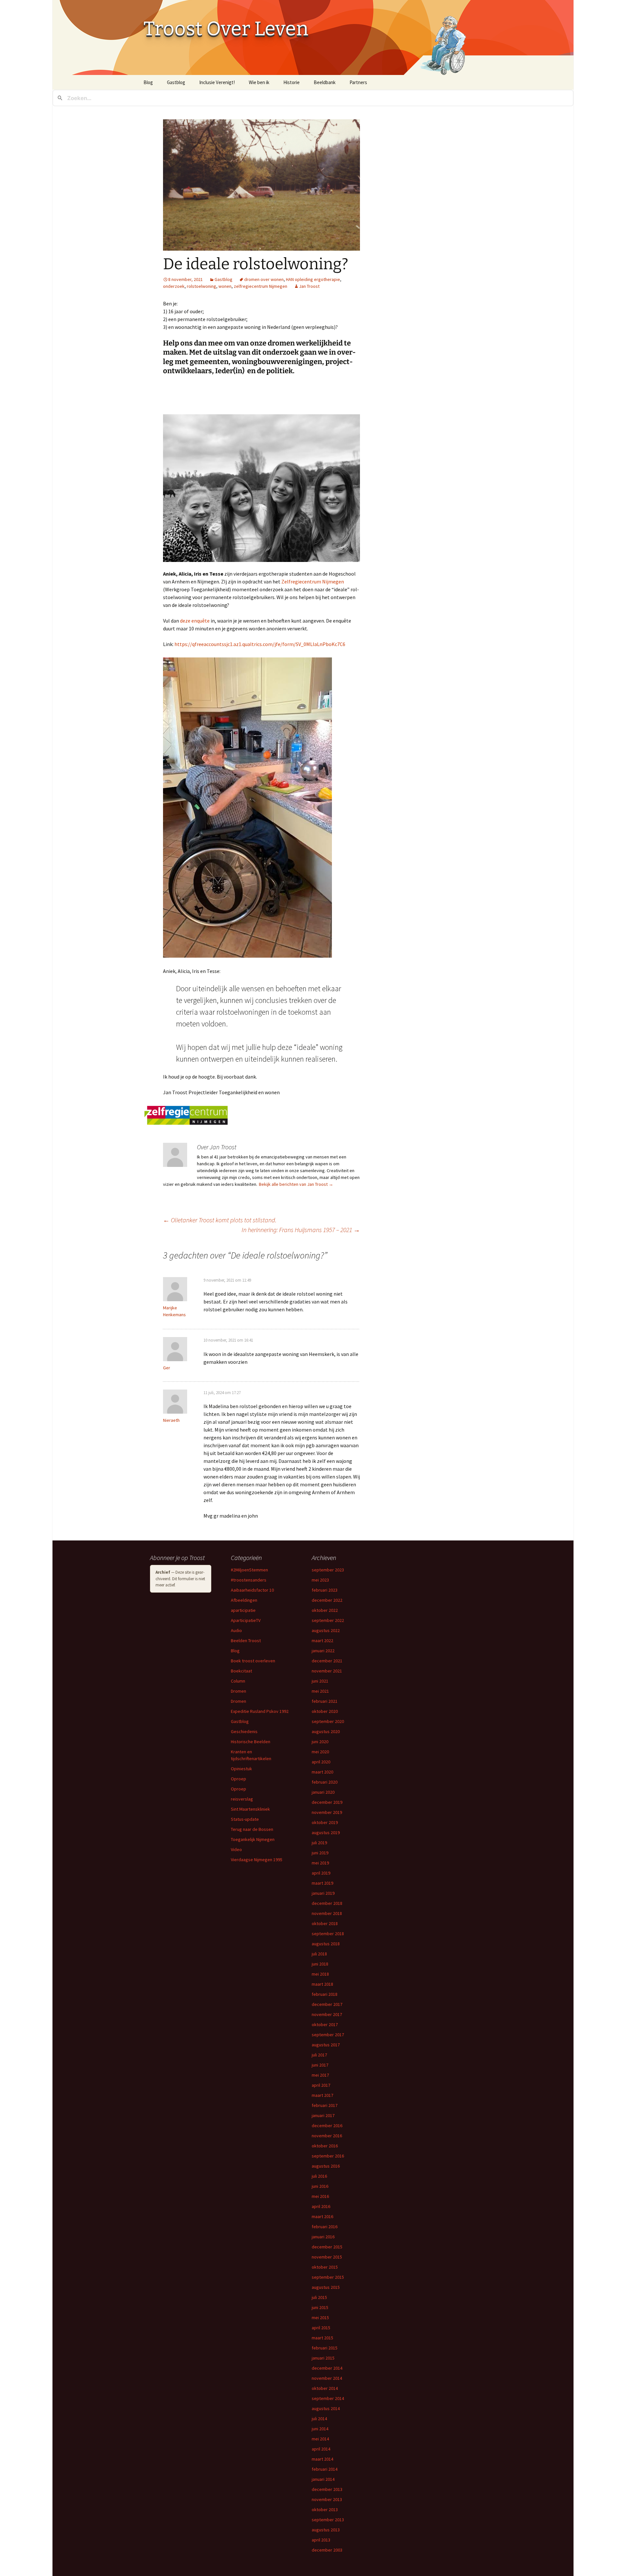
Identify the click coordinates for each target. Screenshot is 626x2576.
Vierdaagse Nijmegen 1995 (257, 1860)
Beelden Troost (246, 1641)
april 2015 (321, 2328)
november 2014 (327, 2378)
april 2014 (321, 2449)
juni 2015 (320, 2307)
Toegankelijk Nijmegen (253, 1839)
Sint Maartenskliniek (250, 1809)
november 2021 (327, 1671)
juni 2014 (320, 2429)
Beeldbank (325, 82)
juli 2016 (319, 2176)
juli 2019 (319, 1843)
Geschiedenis (244, 1731)
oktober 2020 (325, 1711)
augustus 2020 (326, 1731)
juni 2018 (320, 1964)
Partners (358, 82)
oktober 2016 (325, 2146)
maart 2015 (322, 2338)
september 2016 (328, 2156)
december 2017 (327, 2004)
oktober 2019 (325, 1822)
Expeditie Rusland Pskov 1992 (260, 1711)
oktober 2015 (325, 2267)
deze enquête (195, 621)
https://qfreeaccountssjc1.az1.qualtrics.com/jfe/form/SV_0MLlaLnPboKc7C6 (260, 644)
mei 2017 (320, 2075)
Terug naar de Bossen (252, 1829)
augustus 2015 (326, 2287)
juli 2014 (319, 2419)
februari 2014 (325, 2469)
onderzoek (174, 286)
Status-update (245, 1819)
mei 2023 (320, 1580)
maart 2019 (322, 1883)
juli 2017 (319, 2055)
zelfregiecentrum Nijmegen (261, 286)
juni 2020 (320, 1742)
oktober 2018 (325, 1923)
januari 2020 (323, 1792)
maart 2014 (322, 2459)
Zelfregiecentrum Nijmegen (313, 581)
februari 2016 (325, 2227)
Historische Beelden (251, 1742)
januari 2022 (323, 1651)
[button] (261, 185)
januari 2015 (323, 2358)
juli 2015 (319, 2297)
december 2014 (327, 2368)
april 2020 (321, 1762)
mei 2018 (320, 1974)
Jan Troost (309, 286)
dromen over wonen (264, 279)
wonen (225, 286)
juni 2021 (320, 1681)
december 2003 (327, 2550)
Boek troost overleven (253, 1661)
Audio (236, 1630)
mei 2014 (320, 2439)
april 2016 (321, 2206)
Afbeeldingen (244, 1600)
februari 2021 (325, 1701)
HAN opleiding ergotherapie (313, 279)
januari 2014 (323, 2479)
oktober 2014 (325, 2388)
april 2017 (321, 2085)
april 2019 (321, 1873)
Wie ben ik (259, 82)
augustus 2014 (326, 2408)
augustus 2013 (326, 2530)
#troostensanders (249, 1580)
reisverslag (242, 1799)
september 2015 (328, 2277)
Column (238, 1681)
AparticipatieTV (246, 1620)
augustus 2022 (326, 1630)
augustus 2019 (326, 1833)
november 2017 (327, 2014)
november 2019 (327, 1812)
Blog (148, 82)
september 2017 (328, 2035)
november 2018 (327, 1913)
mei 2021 (320, 1691)
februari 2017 (325, 2105)
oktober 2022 (325, 1610)
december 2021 (327, 1661)
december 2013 (327, 2489)
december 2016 (327, 2126)
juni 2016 (320, 2186)
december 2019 (327, 1802)
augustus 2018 (326, 1944)
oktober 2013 (325, 2510)
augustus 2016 (326, 2166)
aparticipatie (243, 1610)
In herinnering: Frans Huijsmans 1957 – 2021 (301, 1230)
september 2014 (328, 2398)
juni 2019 (320, 1853)
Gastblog (176, 82)
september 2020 (328, 1721)
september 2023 (328, 1570)
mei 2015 (320, 2318)
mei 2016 (320, 2196)
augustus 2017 (326, 2045)
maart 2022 (322, 1641)
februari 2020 (325, 1782)
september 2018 (328, 1934)
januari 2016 (323, 2237)
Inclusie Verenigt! (217, 82)
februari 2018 (325, 1994)
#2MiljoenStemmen (249, 1570)
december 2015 (327, 2247)
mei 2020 (320, 1752)
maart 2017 (322, 2095)
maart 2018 (322, 1984)
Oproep (238, 1779)
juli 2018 (319, 1954)
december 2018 (327, 1903)
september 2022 (328, 1620)
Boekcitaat (241, 1671)
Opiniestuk (241, 1769)
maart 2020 (322, 1772)
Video (236, 1849)
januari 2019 (323, 1893)
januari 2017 (323, 2115)
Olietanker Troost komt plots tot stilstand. (220, 1220)
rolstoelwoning (201, 286)
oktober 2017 (325, 2024)
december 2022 (327, 1600)
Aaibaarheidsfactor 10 (252, 1590)
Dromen (238, 1691)
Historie (291, 82)
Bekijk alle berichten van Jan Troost (296, 1184)
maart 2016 (322, 2216)
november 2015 (327, 2257)
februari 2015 (325, 2348)
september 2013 (328, 2520)
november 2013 (327, 2499)
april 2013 (321, 2540)
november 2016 (327, 2136)
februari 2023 (325, 1590)
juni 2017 (320, 2065)
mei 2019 (320, 1863)
